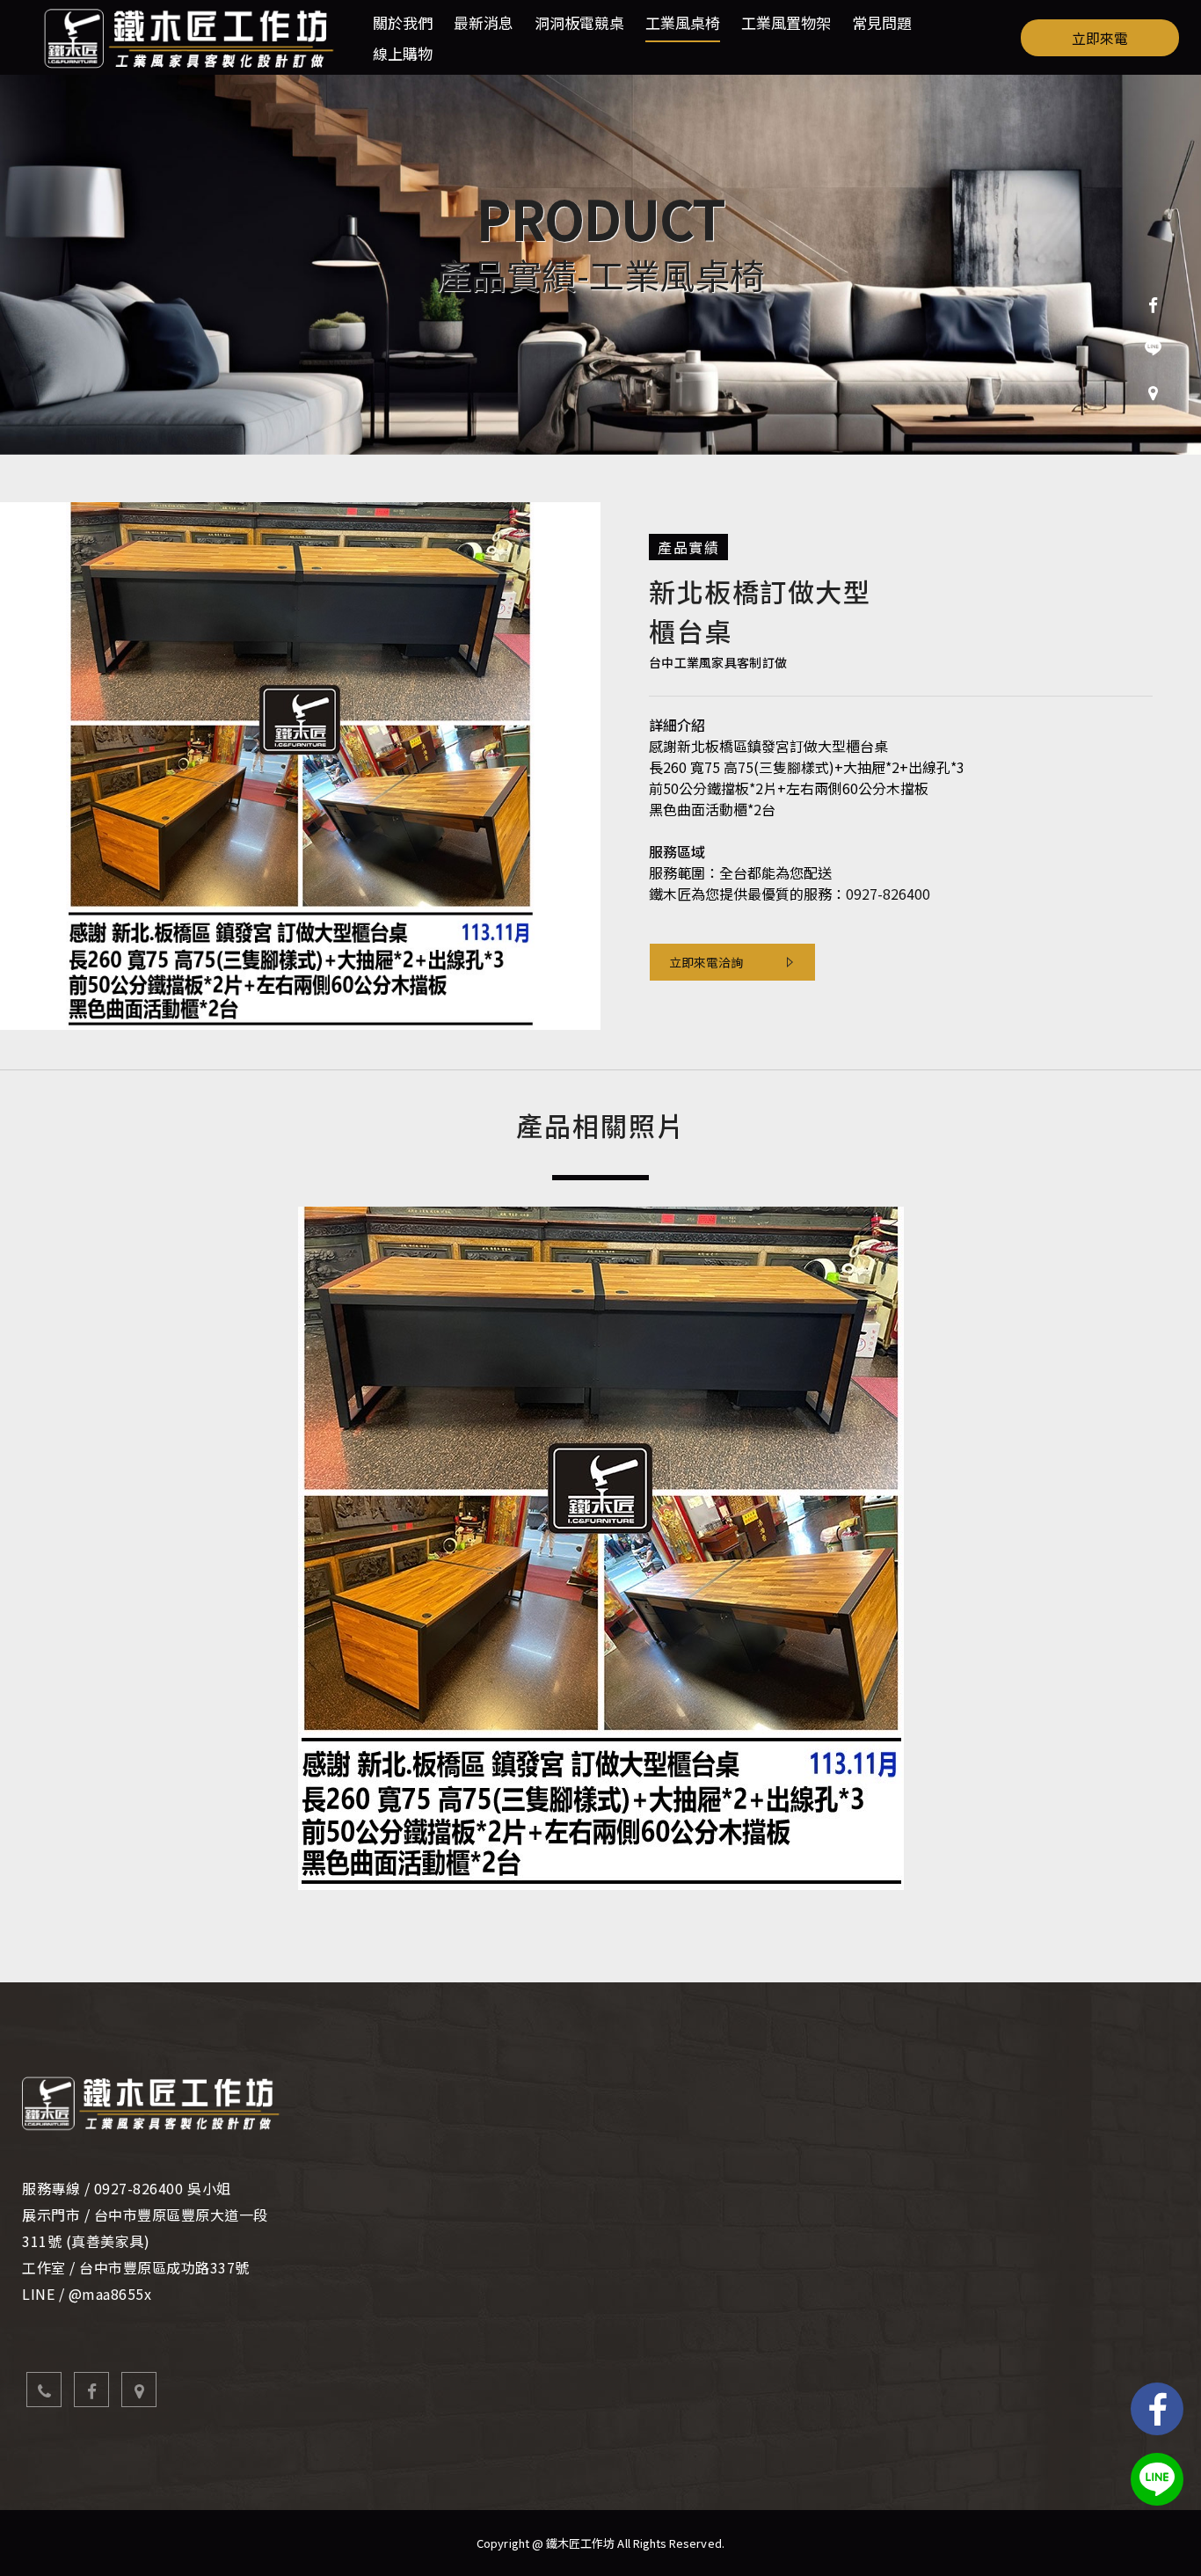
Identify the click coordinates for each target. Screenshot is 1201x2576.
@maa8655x (110, 2294)
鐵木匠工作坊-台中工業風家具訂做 (189, 37)
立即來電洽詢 (706, 962)
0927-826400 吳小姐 (163, 2188)
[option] (600, 265)
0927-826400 (888, 894)
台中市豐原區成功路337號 (164, 2267)
